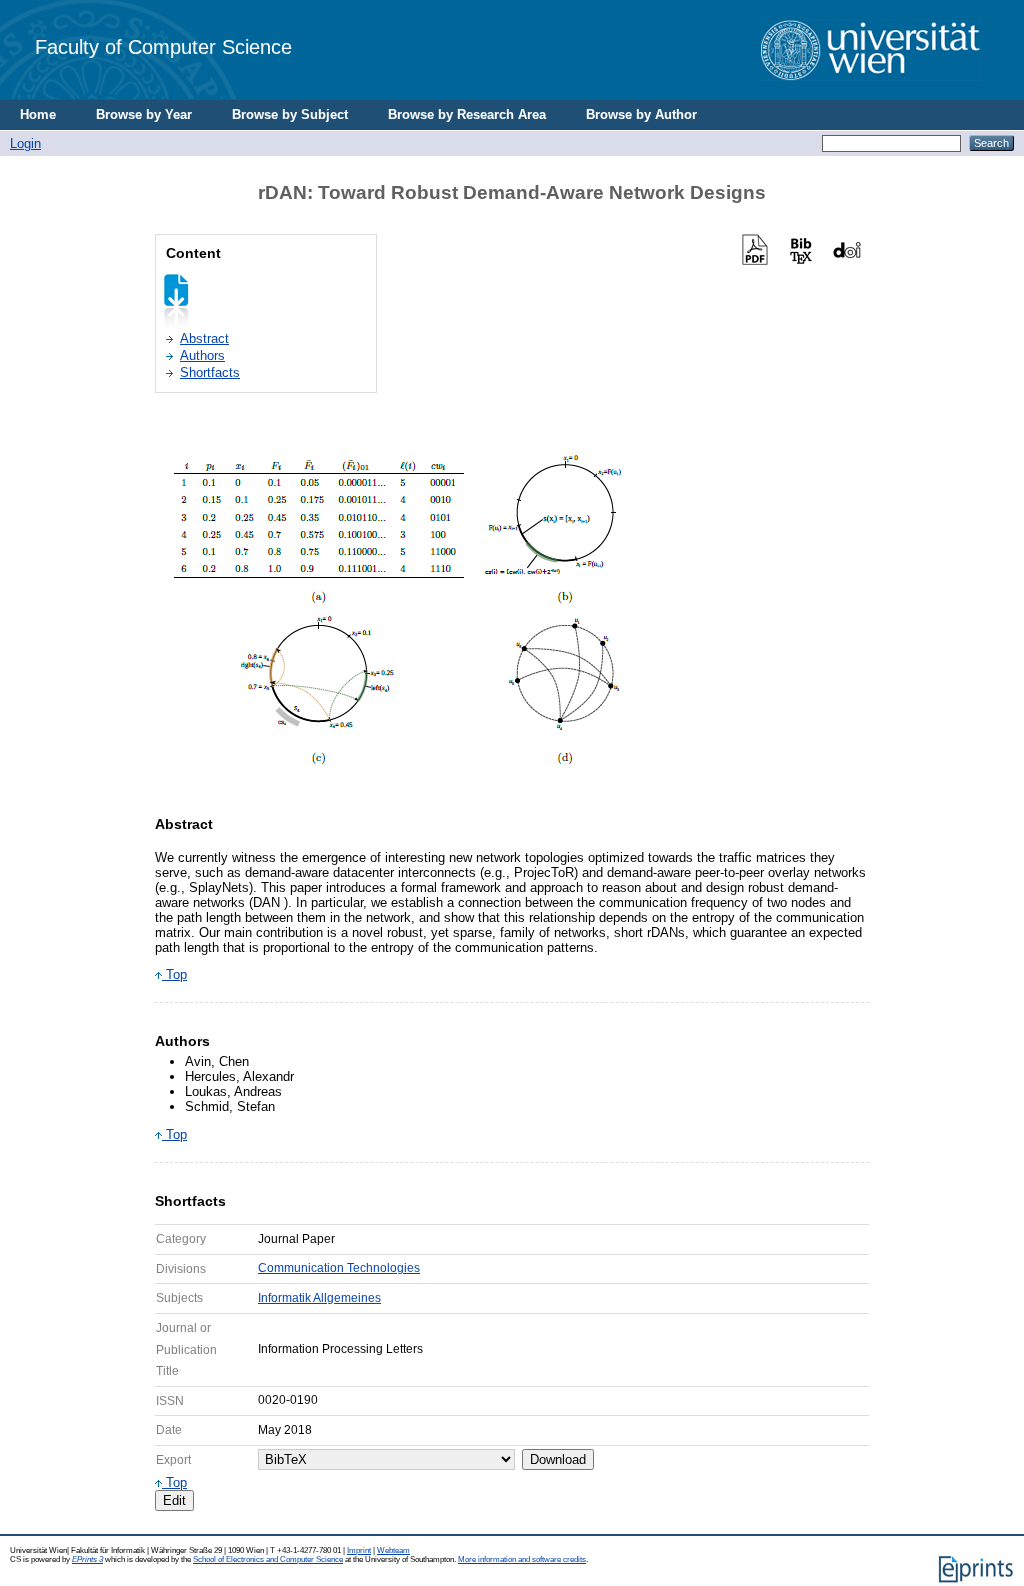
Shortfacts (210, 372)
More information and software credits (522, 1559)
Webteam (393, 1550)
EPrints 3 (87, 1559)
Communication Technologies (339, 1268)
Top (174, 974)
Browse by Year (144, 114)
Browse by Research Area (467, 114)
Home (38, 114)
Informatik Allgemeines (319, 1298)
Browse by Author (641, 114)
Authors (202, 355)
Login (25, 143)
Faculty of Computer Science (163, 46)
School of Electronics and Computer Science (268, 1559)
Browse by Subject (290, 114)
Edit (174, 1500)
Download (558, 1459)
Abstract (204, 338)
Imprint (359, 1550)
